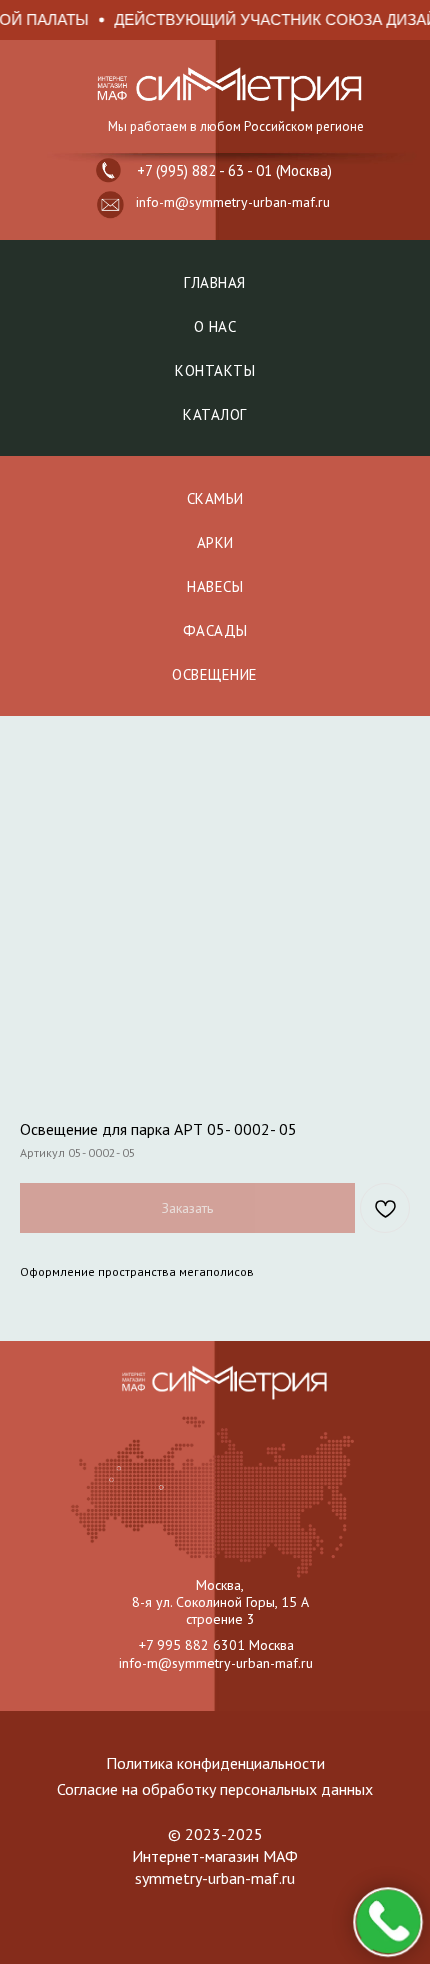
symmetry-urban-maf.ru (215, 1878)
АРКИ (215, 542)
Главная (215, 282)
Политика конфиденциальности (215, 1763)
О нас (215, 326)
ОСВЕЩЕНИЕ (215, 674)
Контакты (215, 370)
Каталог (215, 414)
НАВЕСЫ (215, 586)
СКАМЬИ (215, 498)
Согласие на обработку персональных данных (215, 1789)
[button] (110, 205)
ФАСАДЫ (215, 630)
